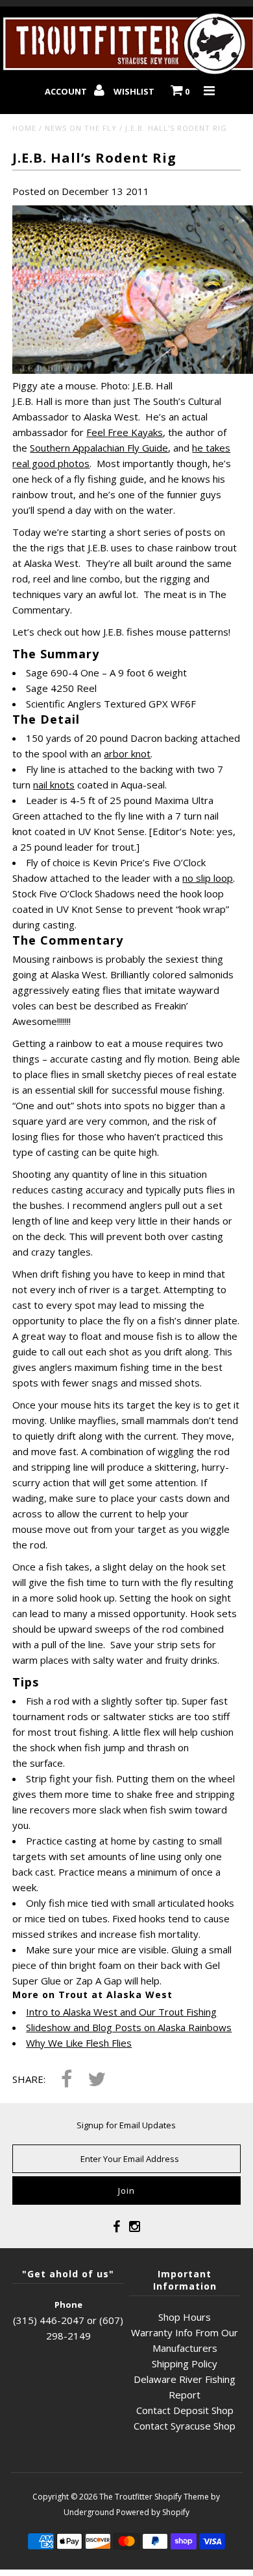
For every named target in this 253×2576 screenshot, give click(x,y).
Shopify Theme (182, 2497)
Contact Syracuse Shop (185, 2426)
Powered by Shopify (153, 2512)
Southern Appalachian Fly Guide (99, 448)
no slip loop (208, 878)
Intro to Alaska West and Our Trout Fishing (121, 2012)
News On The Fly (81, 128)
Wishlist (134, 91)
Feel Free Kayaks (125, 432)
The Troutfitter (126, 2497)
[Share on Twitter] (97, 2080)
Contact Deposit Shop (185, 2410)
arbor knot (127, 753)
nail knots (54, 785)
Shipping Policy (185, 2363)
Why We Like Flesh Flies (79, 2043)
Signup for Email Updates (126, 2125)
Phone (68, 2305)
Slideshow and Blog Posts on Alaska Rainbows (129, 2027)
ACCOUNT (67, 91)
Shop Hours (185, 2317)
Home (24, 128)
